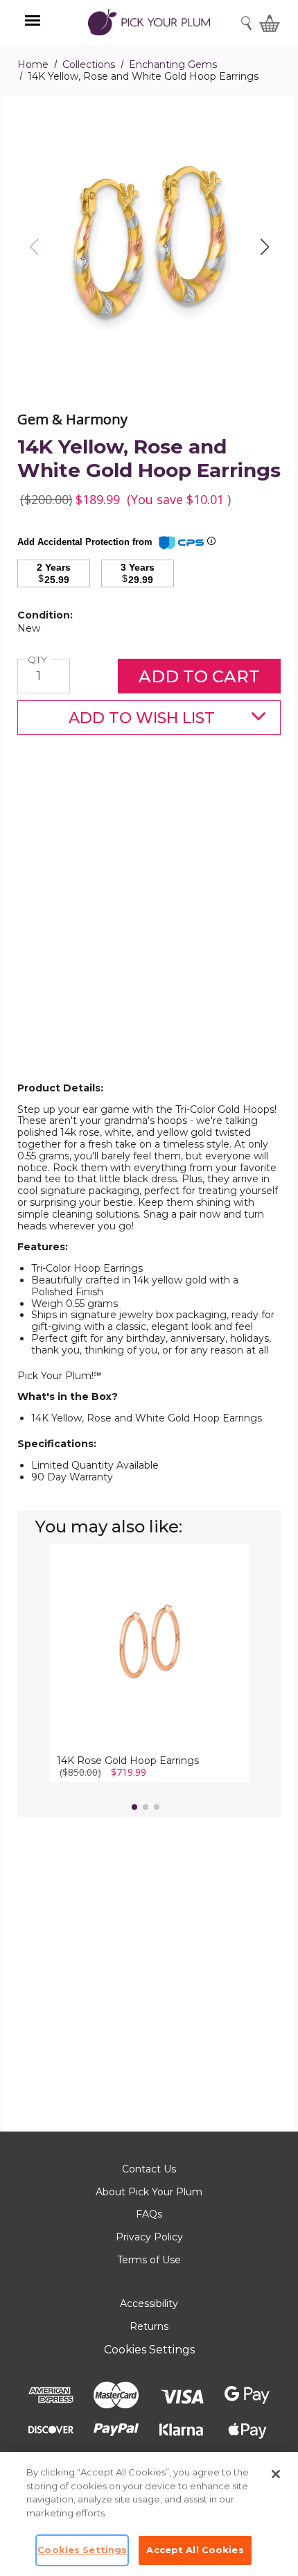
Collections (89, 64)
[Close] (276, 2474)
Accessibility (149, 2303)
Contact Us (149, 2169)
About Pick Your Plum (149, 2192)
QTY (39, 660)
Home (33, 64)
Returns (149, 2326)
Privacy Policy (149, 2237)
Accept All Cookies (195, 2550)
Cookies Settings (149, 2350)
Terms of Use (149, 2260)
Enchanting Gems (173, 64)
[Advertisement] (149, 931)
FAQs (149, 2214)
